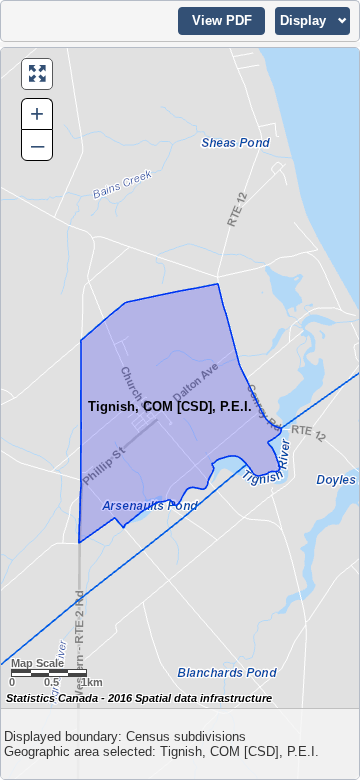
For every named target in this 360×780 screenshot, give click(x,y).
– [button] (37, 144)
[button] (221, 21)
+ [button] (37, 113)
